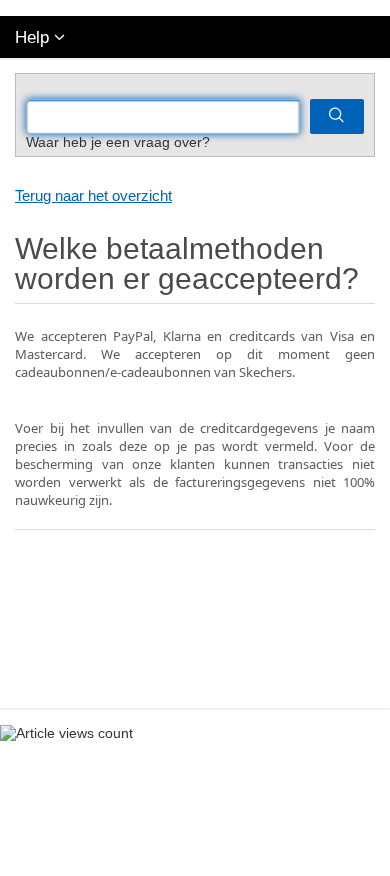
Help (32, 37)
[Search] (337, 116)
